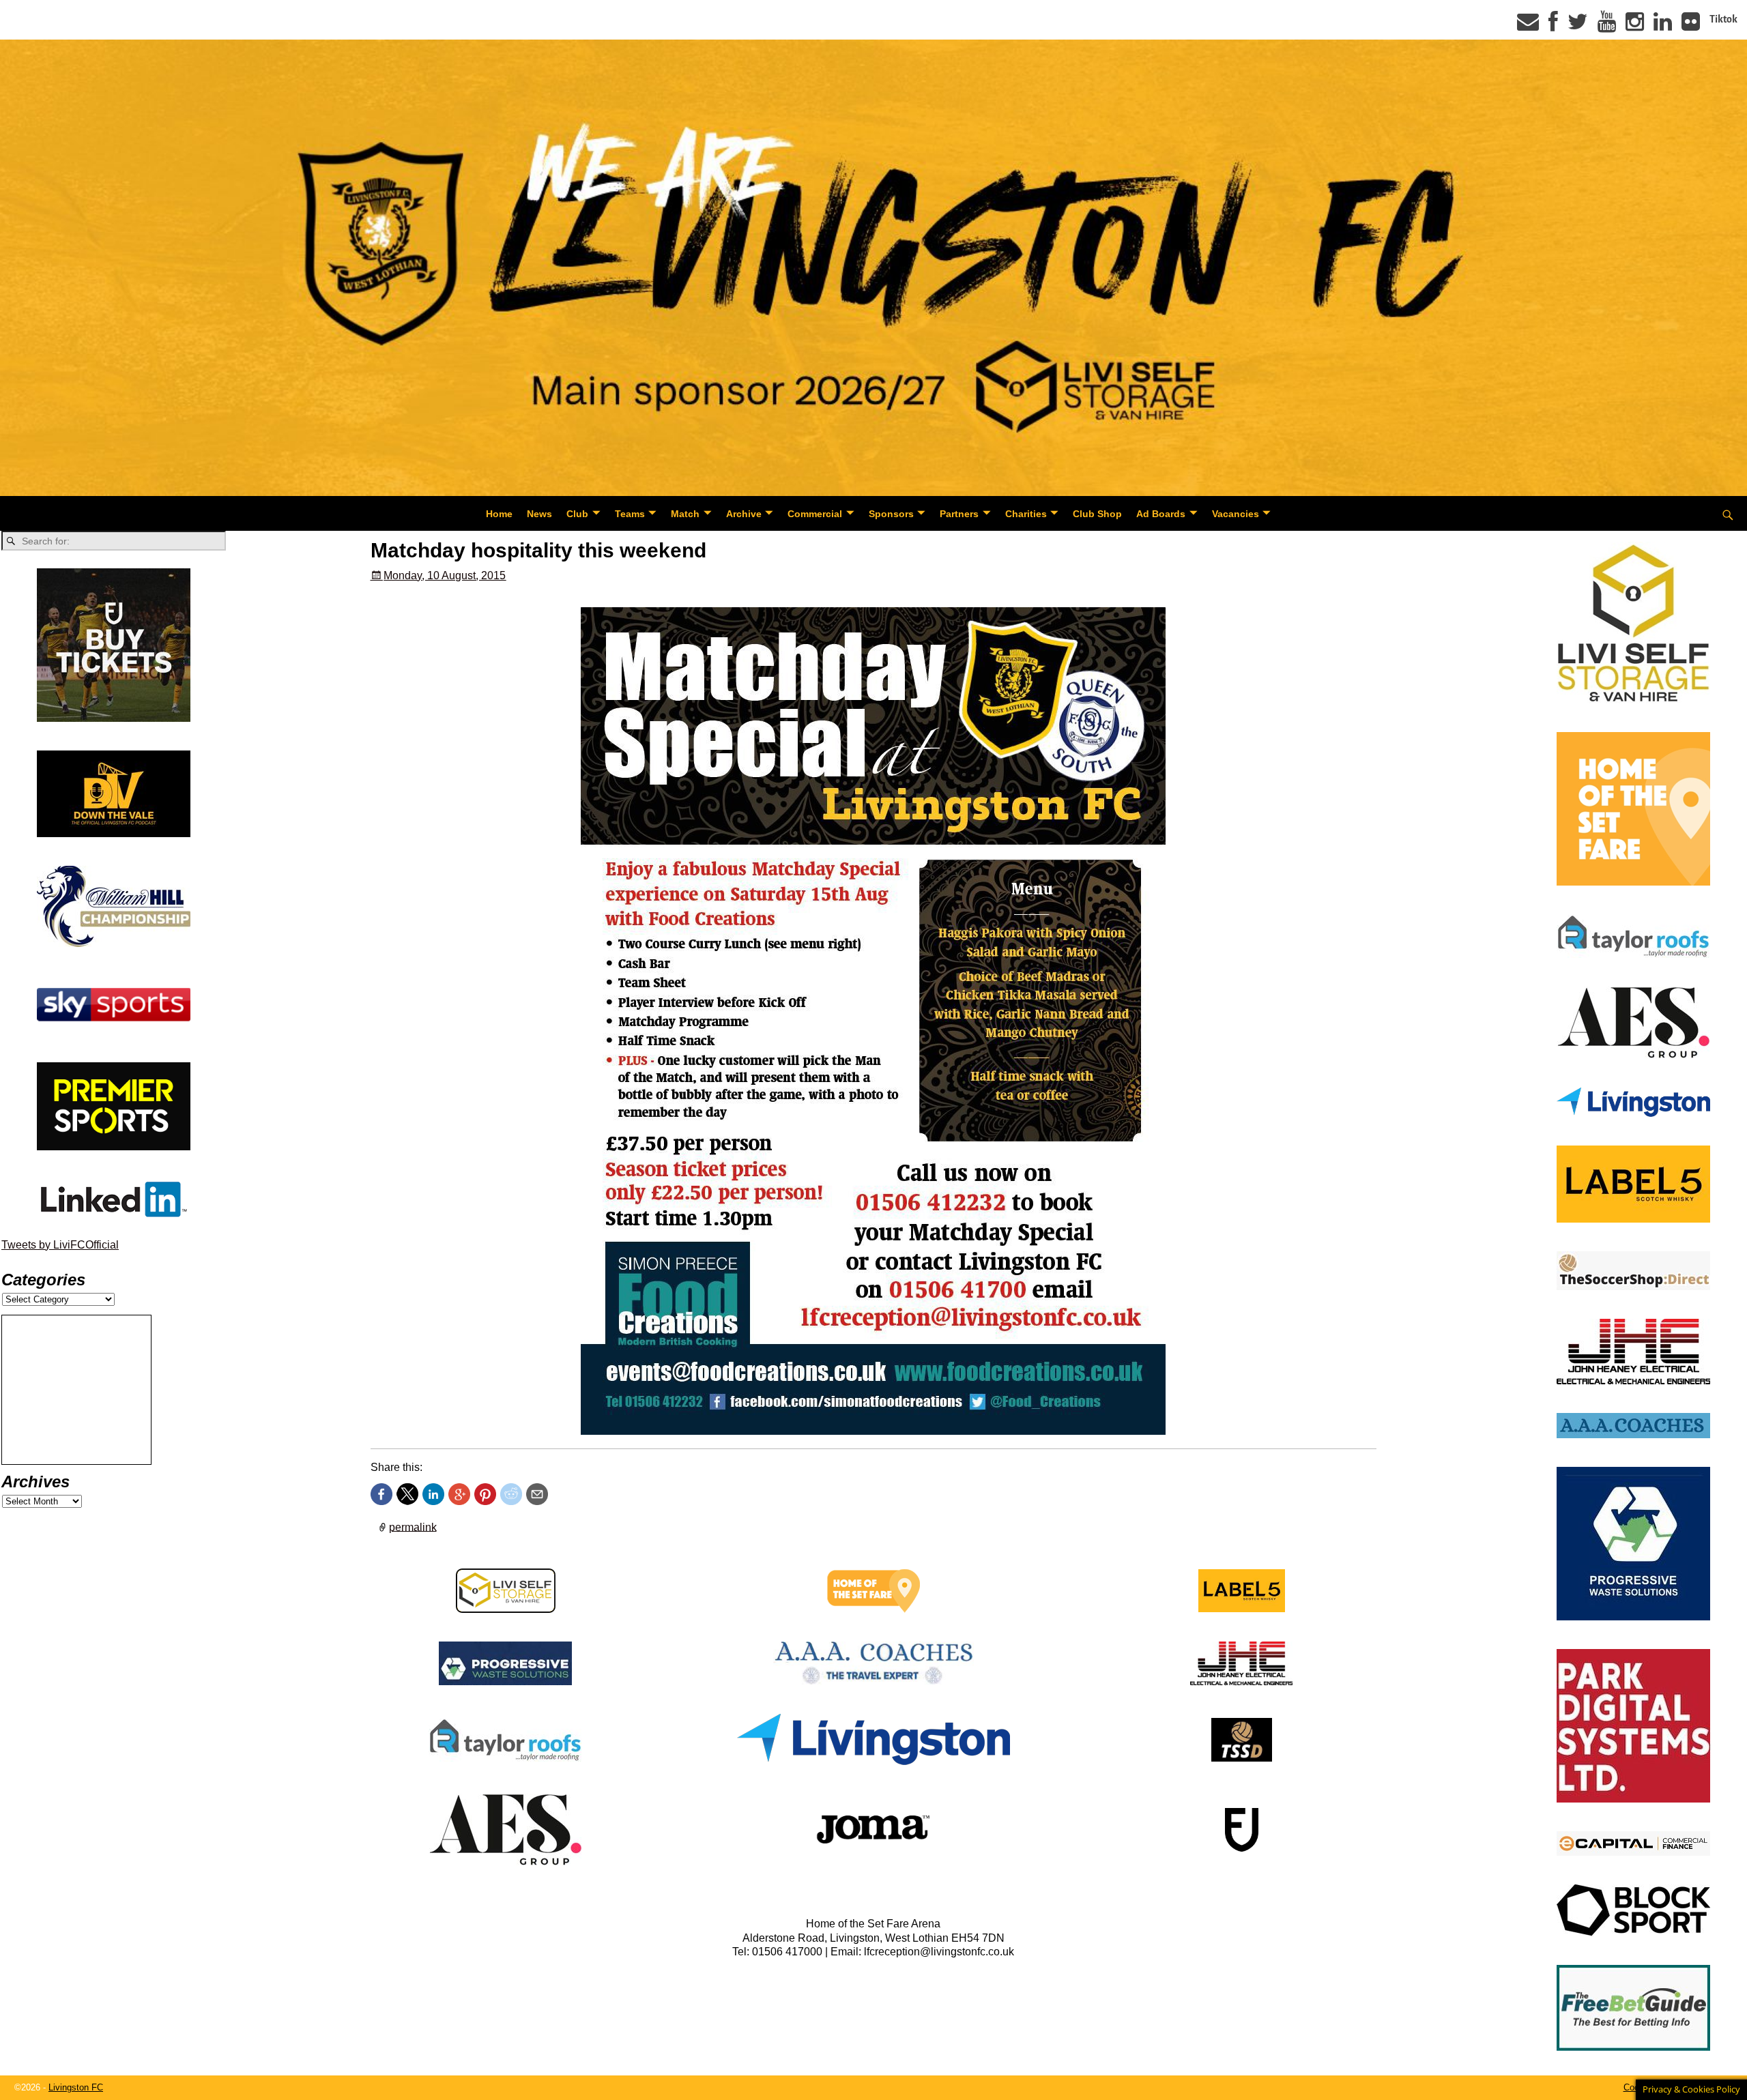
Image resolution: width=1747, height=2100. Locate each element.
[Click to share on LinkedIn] (433, 1494)
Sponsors (891, 514)
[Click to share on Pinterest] (485, 1494)
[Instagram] (1635, 26)
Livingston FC (76, 2087)
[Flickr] (1691, 26)
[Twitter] (1578, 26)
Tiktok (1723, 19)
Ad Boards (1161, 514)
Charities (1026, 514)
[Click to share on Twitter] (407, 1494)
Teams (630, 514)
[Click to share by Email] (537, 1494)
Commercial (815, 514)
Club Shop (1097, 514)
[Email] (1528, 26)
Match (685, 514)
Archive (744, 514)
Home (499, 514)
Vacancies (1236, 514)
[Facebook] (1553, 26)
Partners (959, 514)
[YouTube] (1607, 26)
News (539, 514)
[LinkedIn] (1663, 26)
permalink (413, 1527)
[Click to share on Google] (459, 1494)
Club (577, 514)
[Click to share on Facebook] (381, 1494)
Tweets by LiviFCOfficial (60, 1245)
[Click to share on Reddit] (511, 1494)
